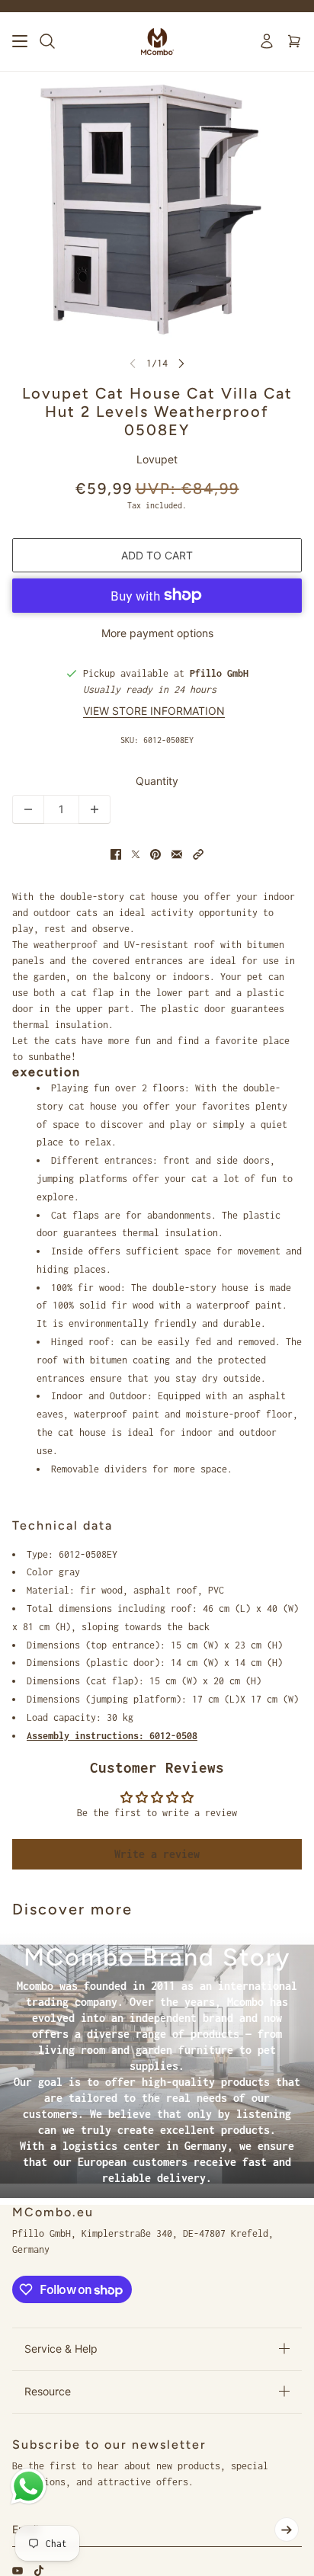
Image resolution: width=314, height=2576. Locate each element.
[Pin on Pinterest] (155, 854)
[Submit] (287, 2530)
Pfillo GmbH (219, 673)
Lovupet (157, 459)
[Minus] (28, 809)
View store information (154, 711)
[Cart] (294, 41)
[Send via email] (177, 854)
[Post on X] (136, 854)
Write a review (157, 1854)
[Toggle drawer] (20, 41)
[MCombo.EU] (157, 42)
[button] (198, 854)
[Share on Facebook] (116, 854)
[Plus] (95, 809)
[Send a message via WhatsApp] (29, 2486)
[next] (181, 363)
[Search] (47, 41)
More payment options (157, 633)
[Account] (267, 41)
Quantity (157, 781)
